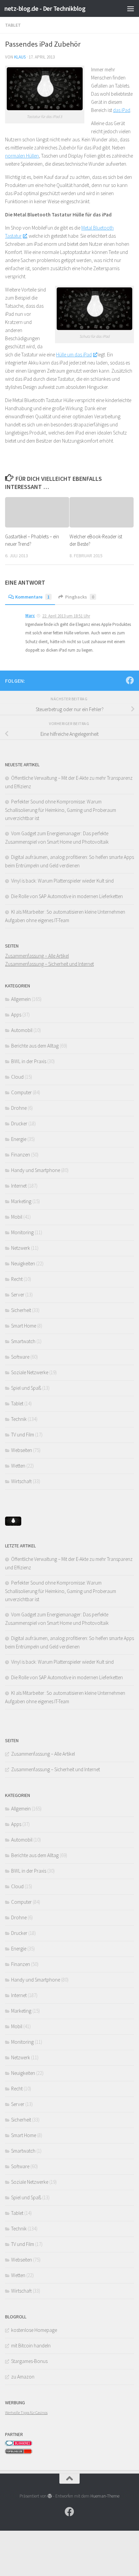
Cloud (17, 1077)
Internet (19, 1186)
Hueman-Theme (105, 2496)
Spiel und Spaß (26, 1388)
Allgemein (21, 999)
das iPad (122, 110)
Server (18, 1295)
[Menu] (131, 8)
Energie (19, 1139)
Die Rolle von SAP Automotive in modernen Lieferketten (67, 896)
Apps (16, 1015)
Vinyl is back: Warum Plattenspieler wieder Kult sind (62, 881)
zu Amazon (23, 2377)
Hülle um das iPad (74, 355)
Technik (19, 1419)
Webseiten (22, 1450)
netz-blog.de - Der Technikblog (45, 8)
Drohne (19, 1108)
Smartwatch (23, 1341)
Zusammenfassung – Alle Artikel (37, 956)
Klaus (20, 57)
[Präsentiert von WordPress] (50, 2496)
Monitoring (22, 1232)
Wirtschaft (21, 1481)
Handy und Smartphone (36, 1170)
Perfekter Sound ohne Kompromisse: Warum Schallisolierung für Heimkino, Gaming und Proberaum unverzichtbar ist (61, 810)
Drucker (19, 1123)
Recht (17, 1279)
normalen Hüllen (22, 156)
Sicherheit (21, 1310)
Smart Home (24, 1326)
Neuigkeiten (23, 1263)
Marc (30, 616)
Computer (21, 1092)
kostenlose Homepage (34, 2330)
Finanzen (21, 1155)
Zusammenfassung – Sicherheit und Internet (49, 964)
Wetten (18, 1466)
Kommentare (32, 597)
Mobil (17, 1217)
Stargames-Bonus (29, 2361)
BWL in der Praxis (29, 1061)
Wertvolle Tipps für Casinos (26, 2413)
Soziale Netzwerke (30, 1372)
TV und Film (23, 1435)
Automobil (22, 1030)
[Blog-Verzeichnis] (19, 2444)
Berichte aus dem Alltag (35, 1046)
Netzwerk (21, 1248)
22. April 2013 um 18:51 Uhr (66, 616)
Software (20, 1357)
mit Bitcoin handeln (31, 2346)
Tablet (13, 25)
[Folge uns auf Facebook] (130, 680)
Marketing (21, 1201)
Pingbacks (80, 597)
